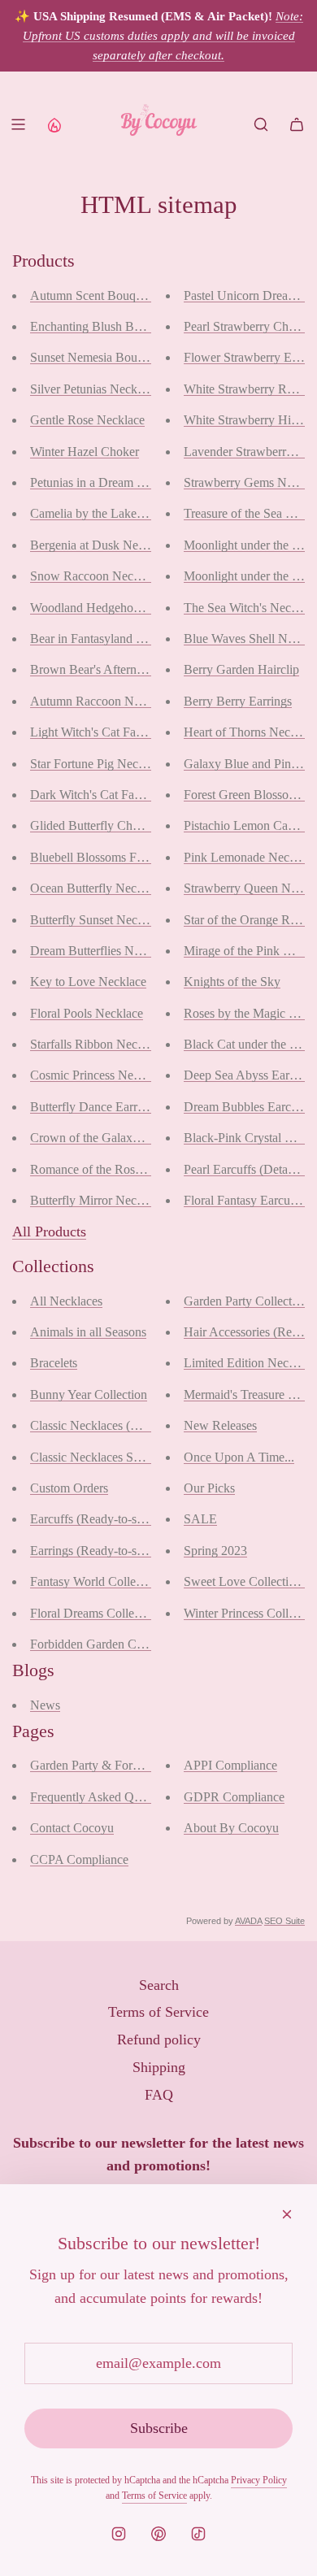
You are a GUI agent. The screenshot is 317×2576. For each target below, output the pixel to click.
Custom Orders (69, 1488)
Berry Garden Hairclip (241, 669)
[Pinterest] (158, 2534)
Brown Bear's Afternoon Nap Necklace (131, 669)
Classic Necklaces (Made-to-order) (119, 1425)
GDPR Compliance (234, 1797)
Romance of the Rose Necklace (111, 1169)
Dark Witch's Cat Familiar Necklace (122, 795)
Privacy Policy (259, 2480)
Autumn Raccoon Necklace (101, 701)
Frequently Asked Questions (103, 1797)
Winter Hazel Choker (85, 452)
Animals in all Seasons (88, 1332)
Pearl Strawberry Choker (248, 326)
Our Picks (209, 1488)
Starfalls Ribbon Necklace (97, 1044)
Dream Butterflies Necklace (101, 951)
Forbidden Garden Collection (105, 1644)
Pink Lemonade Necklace (250, 857)
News (45, 1705)
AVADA (248, 1921)
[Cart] (297, 124)
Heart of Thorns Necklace (250, 732)
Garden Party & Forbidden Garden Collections (150, 1765)
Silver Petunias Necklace (94, 389)
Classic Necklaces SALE (95, 1457)
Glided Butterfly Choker (93, 825)
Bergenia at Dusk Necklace (100, 545)
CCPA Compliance (79, 1859)
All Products (49, 1232)
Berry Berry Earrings (238, 701)
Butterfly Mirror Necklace (97, 1200)
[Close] (287, 2214)
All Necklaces (66, 1301)
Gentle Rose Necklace (87, 420)
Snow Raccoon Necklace (95, 576)
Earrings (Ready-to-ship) (93, 1551)
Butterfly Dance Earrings (94, 1107)
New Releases (220, 1425)
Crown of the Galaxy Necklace (110, 1138)
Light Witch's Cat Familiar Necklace (123, 732)
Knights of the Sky (232, 982)
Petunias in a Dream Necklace (107, 482)
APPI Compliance (230, 1765)
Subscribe (159, 2428)
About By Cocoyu (231, 1828)
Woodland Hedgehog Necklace (111, 608)
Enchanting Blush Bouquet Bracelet (122, 326)
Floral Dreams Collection (95, 1613)
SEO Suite (284, 1921)
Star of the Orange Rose (245, 920)
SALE (200, 1519)
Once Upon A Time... (239, 1457)
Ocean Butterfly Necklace (97, 888)
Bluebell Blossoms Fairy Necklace (119, 857)
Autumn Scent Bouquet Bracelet (113, 295)
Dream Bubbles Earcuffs (247, 1107)
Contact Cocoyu (72, 1828)
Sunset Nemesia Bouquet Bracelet (117, 357)
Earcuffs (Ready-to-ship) (93, 1519)
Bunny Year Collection (89, 1394)
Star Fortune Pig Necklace (98, 764)
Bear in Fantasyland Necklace (107, 639)
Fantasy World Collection (96, 1581)
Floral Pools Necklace (87, 1013)
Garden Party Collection (246, 1301)
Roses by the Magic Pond (250, 1013)
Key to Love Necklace (88, 982)
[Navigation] (18, 124)
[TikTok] (198, 2534)
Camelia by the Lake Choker (104, 513)
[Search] (261, 124)
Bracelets (54, 1363)
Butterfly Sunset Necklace (97, 920)
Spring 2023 (215, 1551)
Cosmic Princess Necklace (98, 1075)
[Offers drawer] (54, 124)
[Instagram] (119, 2534)
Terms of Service (154, 2496)
